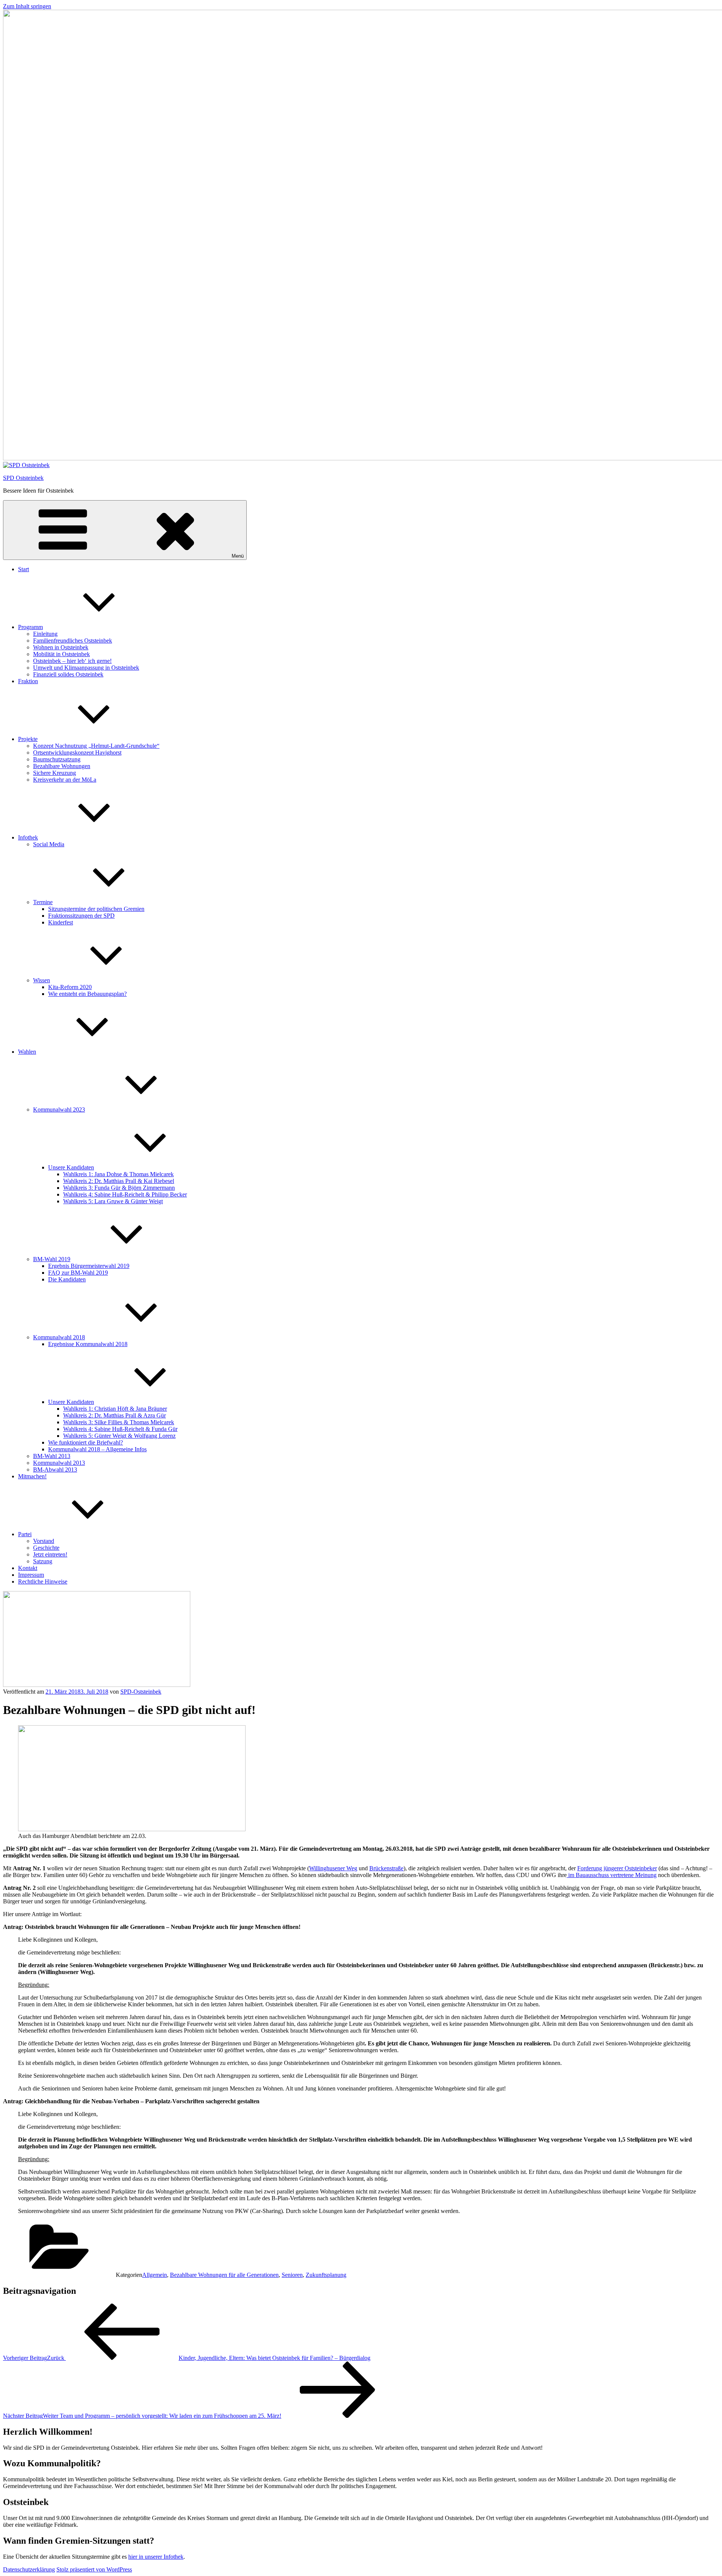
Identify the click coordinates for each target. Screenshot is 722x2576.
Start (24, 569)
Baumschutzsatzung (57, 759)
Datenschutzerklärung (29, 2569)
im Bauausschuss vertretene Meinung (612, 1875)
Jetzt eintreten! (50, 1554)
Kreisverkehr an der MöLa (65, 780)
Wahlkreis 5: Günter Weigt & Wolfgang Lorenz (119, 1436)
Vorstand (44, 1541)
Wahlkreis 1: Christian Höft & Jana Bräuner (115, 1409)
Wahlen (27, 1052)
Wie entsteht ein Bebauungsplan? (87, 994)
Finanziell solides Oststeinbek (68, 674)
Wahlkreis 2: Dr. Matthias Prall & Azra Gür (115, 1415)
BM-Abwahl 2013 (55, 1470)
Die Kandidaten (67, 1279)
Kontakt (28, 1568)
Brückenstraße (386, 1868)
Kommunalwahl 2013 (59, 1463)
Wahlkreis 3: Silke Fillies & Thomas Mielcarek (119, 1422)
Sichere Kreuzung (55, 773)
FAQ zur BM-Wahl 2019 (78, 1273)
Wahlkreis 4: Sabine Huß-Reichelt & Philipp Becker (125, 1194)
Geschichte (46, 1548)
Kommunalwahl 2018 (59, 1337)
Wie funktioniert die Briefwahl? (86, 1442)
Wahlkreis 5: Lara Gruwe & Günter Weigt (113, 1201)
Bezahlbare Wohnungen (62, 766)
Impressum (31, 1575)
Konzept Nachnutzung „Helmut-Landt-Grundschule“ (96, 746)
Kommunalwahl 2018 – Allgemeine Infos (97, 1449)
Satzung (43, 1561)
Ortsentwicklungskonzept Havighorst (77, 753)
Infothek (28, 837)
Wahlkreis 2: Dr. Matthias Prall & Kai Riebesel (119, 1181)
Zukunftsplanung (326, 2275)
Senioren (292, 2275)
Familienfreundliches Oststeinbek (73, 641)
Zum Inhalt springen (27, 6)
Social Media (49, 844)
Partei (25, 1534)
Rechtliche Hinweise (43, 1581)
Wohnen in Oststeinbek (61, 647)
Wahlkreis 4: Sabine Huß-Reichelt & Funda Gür (120, 1429)
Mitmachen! (32, 1476)
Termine (43, 902)
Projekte (28, 739)
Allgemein (155, 2275)
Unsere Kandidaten (71, 1167)
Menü (238, 556)
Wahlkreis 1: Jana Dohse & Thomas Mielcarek (118, 1174)
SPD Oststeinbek (23, 478)
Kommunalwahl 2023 (59, 1110)
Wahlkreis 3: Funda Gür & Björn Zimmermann (119, 1188)
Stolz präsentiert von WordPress (94, 2569)
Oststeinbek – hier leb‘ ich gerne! (72, 661)
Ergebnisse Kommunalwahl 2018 (88, 1344)
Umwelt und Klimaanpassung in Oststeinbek (86, 668)
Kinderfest (61, 922)
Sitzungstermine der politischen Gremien (96, 909)
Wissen (42, 980)
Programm (30, 627)
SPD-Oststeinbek (141, 1692)
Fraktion (28, 681)
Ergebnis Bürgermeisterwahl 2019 (89, 1266)
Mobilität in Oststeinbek (61, 654)
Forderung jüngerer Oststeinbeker (617, 1868)
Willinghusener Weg (333, 1868)
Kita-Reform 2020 (70, 987)
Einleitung (45, 634)
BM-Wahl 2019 (52, 1259)
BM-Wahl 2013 (52, 1456)
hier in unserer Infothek (156, 2557)
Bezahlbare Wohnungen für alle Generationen (224, 2275)
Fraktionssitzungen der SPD (81, 916)
